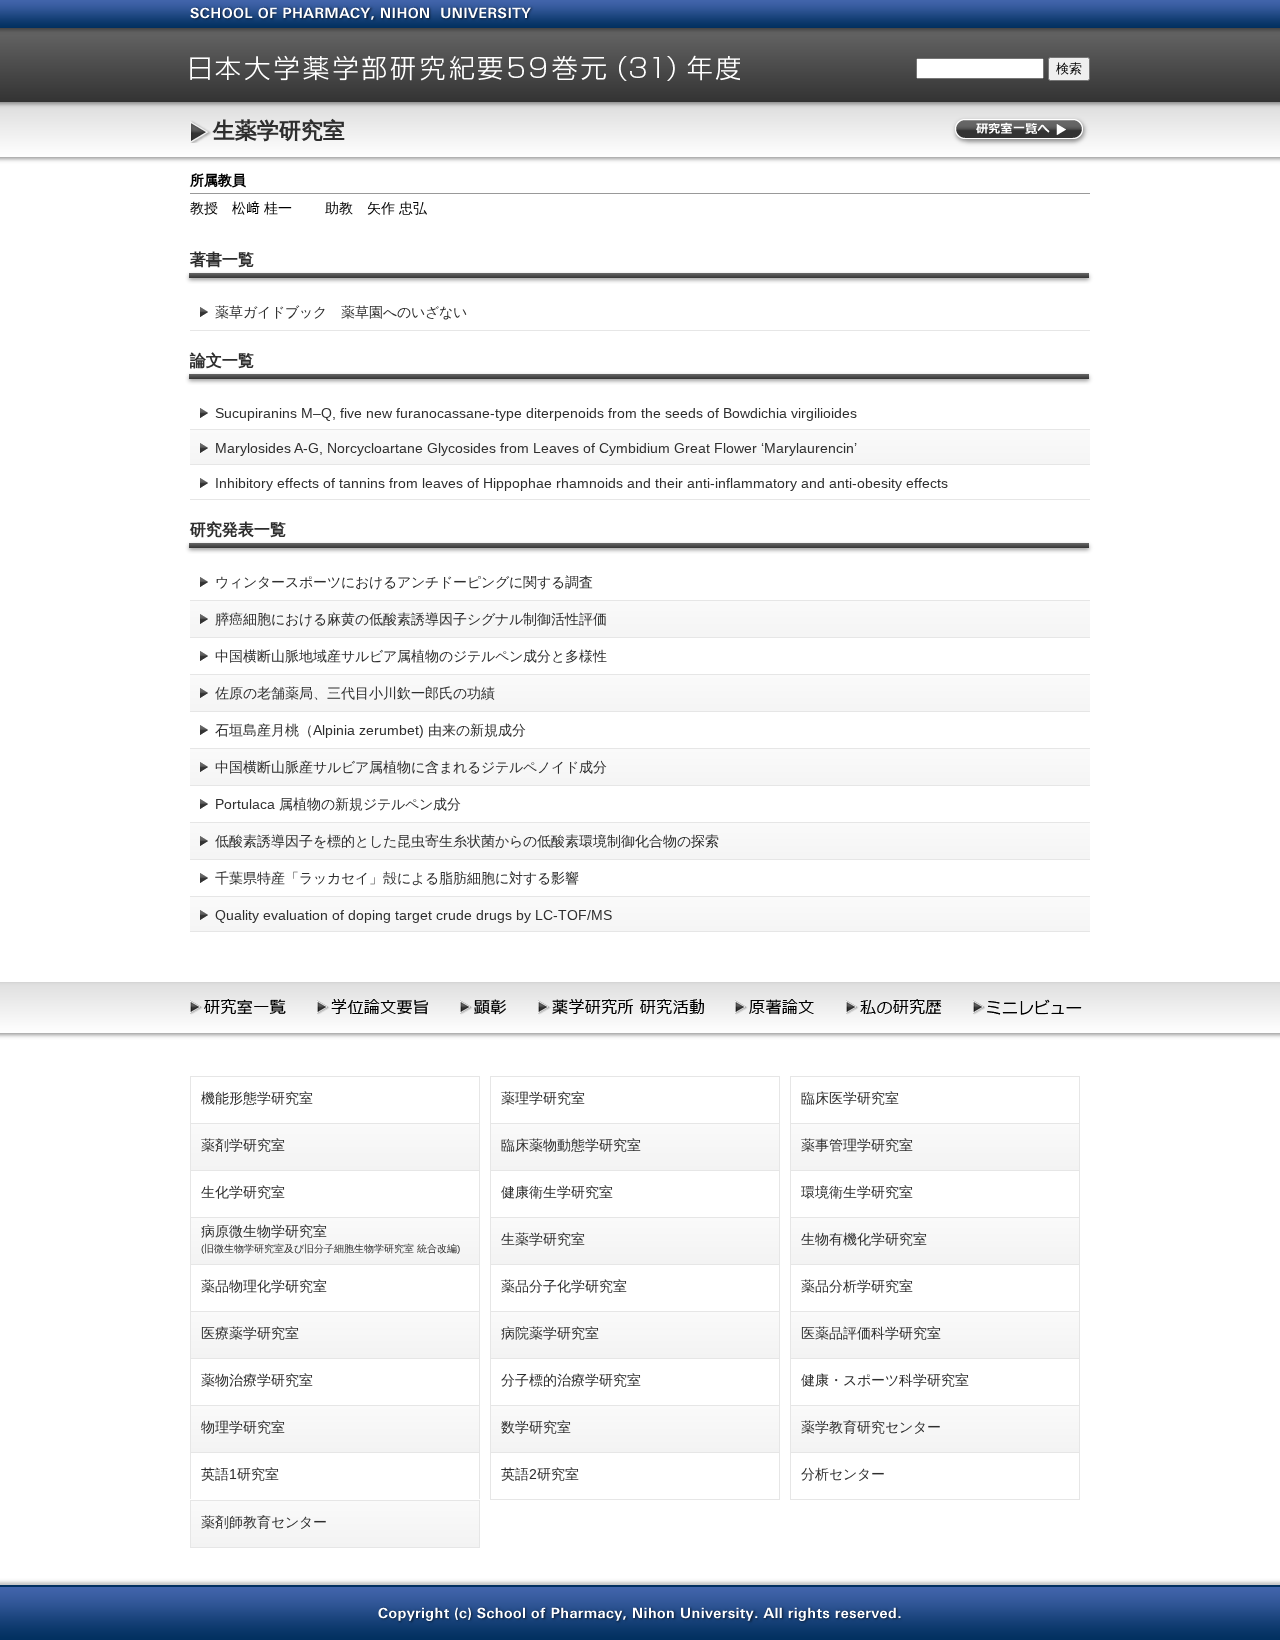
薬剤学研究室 (243, 1145)
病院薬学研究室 (550, 1333)
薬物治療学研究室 (257, 1380)
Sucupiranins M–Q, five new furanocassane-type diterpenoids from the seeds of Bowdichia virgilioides (536, 413)
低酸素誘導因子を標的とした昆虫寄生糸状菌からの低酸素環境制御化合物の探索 (467, 841)
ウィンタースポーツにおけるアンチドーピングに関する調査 (404, 582)
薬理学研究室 (543, 1098)
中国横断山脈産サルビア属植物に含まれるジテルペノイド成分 (411, 767)
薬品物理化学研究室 (264, 1286)
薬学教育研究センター (871, 1427)
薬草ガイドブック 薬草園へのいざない (341, 312)
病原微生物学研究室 (330, 1238)
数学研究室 (536, 1427)
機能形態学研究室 (257, 1098)
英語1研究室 (240, 1474)
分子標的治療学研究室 (571, 1380)
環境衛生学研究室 (857, 1192)
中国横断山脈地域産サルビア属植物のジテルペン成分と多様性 (411, 656)
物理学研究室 (243, 1427)
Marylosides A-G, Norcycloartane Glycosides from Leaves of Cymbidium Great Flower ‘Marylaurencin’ (536, 448)
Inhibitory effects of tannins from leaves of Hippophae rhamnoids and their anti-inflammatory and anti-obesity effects (581, 483)
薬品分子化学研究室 (564, 1286)
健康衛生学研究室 (557, 1192)
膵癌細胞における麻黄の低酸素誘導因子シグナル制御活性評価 (411, 619)
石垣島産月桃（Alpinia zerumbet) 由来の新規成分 (370, 730)
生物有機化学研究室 (864, 1239)
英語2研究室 (540, 1474)
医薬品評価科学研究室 (871, 1333)
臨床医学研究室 (850, 1098)
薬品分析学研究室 (857, 1286)
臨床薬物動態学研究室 (571, 1145)
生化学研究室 (243, 1192)
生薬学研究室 (279, 130)
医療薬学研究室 (250, 1333)
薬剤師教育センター (264, 1522)
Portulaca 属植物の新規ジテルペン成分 (338, 804)
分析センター (843, 1474)
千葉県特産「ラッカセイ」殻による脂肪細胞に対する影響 (397, 878)
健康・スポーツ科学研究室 (885, 1380)
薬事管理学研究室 (857, 1145)
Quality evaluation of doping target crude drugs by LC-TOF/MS (413, 915)
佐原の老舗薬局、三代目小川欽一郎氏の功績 (355, 693)
